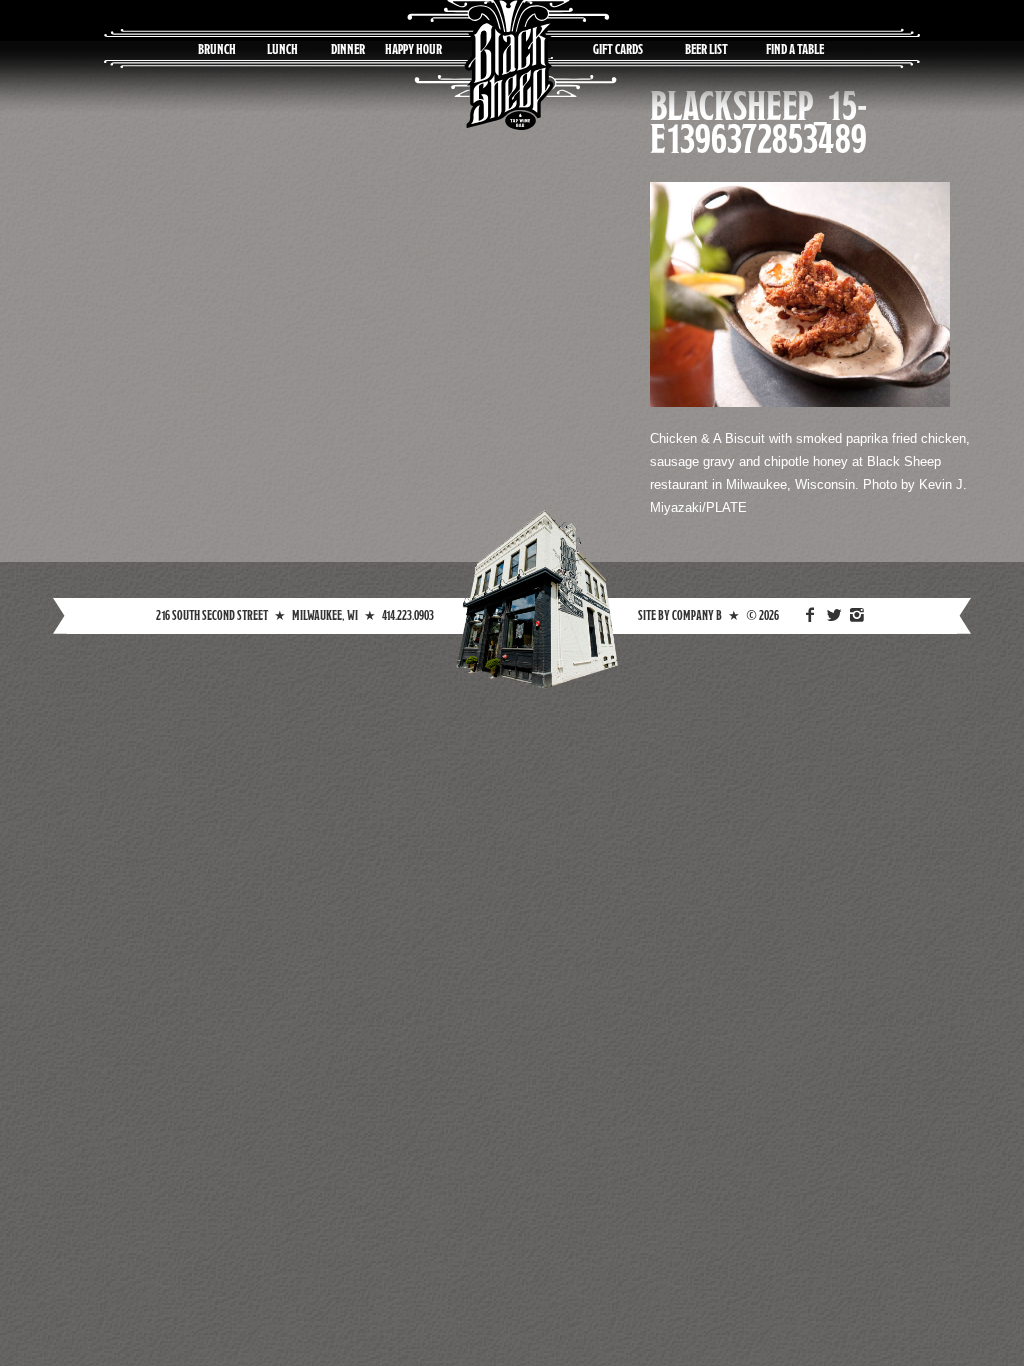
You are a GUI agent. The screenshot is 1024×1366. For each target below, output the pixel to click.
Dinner (348, 48)
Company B (697, 615)
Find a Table (795, 48)
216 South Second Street (212, 615)
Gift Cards (618, 48)
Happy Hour (413, 48)
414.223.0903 (408, 615)
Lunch (282, 48)
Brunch (217, 48)
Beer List (706, 48)
